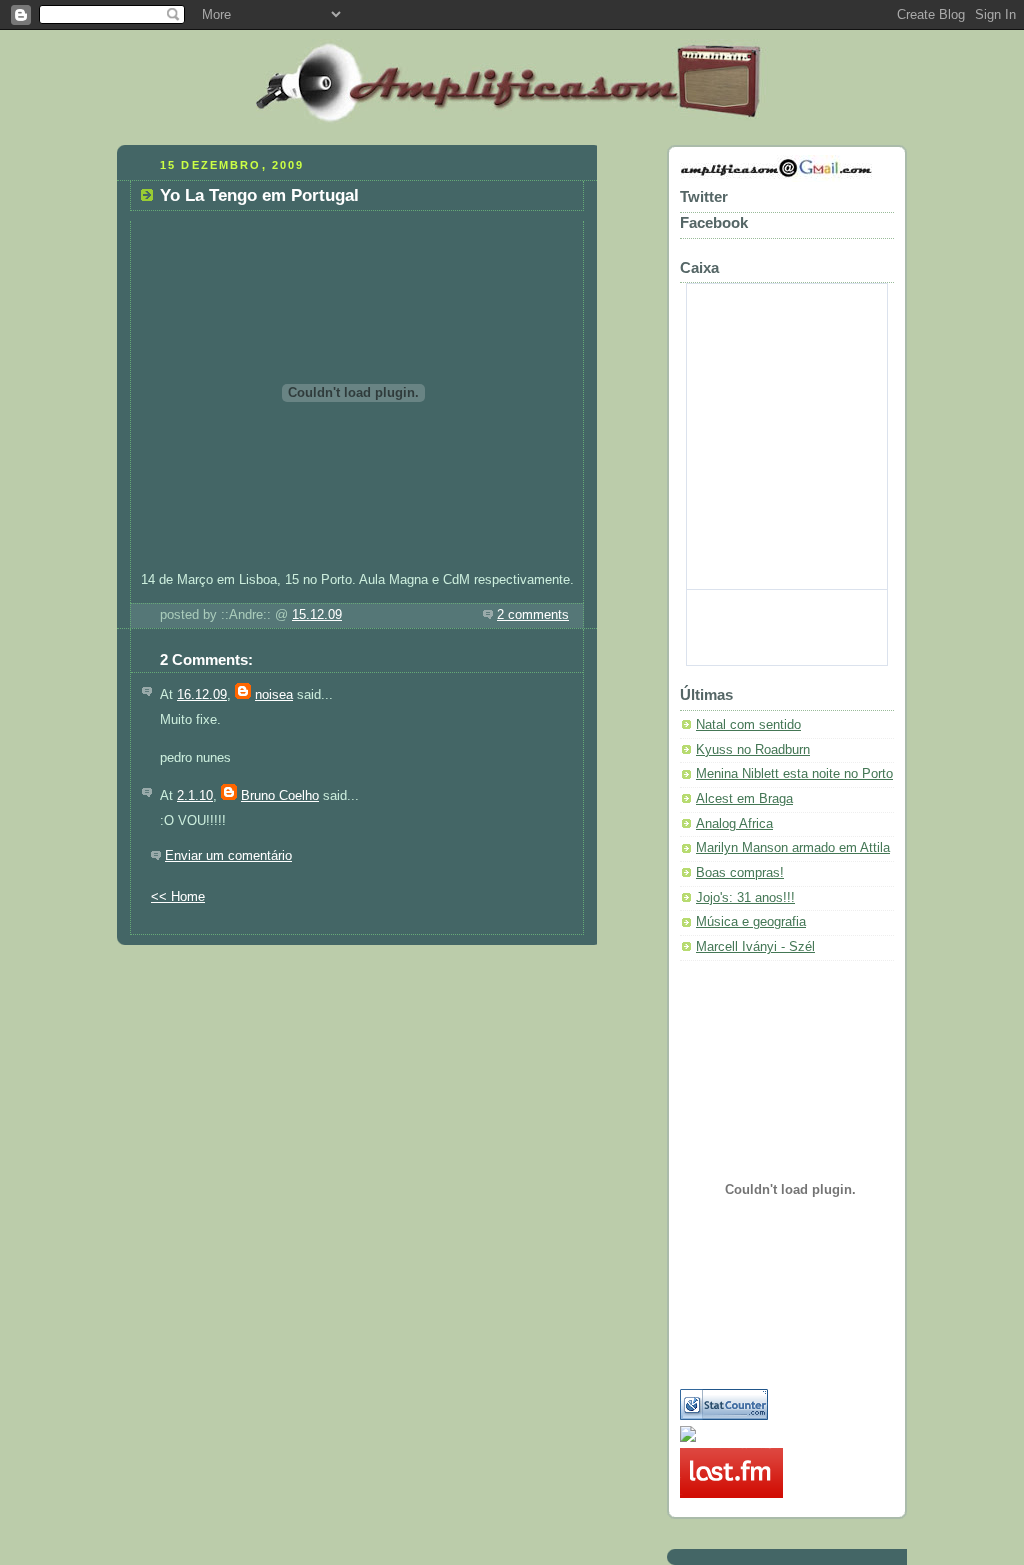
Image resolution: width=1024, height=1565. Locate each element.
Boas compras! (740, 873)
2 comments (533, 615)
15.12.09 (317, 615)
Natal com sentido (748, 725)
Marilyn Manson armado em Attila (793, 848)
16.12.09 (202, 695)
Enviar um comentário (228, 856)
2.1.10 (195, 796)
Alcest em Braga (744, 799)
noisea (274, 695)
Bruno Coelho (280, 796)
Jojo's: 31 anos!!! (745, 898)
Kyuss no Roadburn (753, 750)
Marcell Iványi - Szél (755, 947)
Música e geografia (751, 922)
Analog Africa (734, 824)
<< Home (178, 897)
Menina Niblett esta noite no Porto (794, 774)
